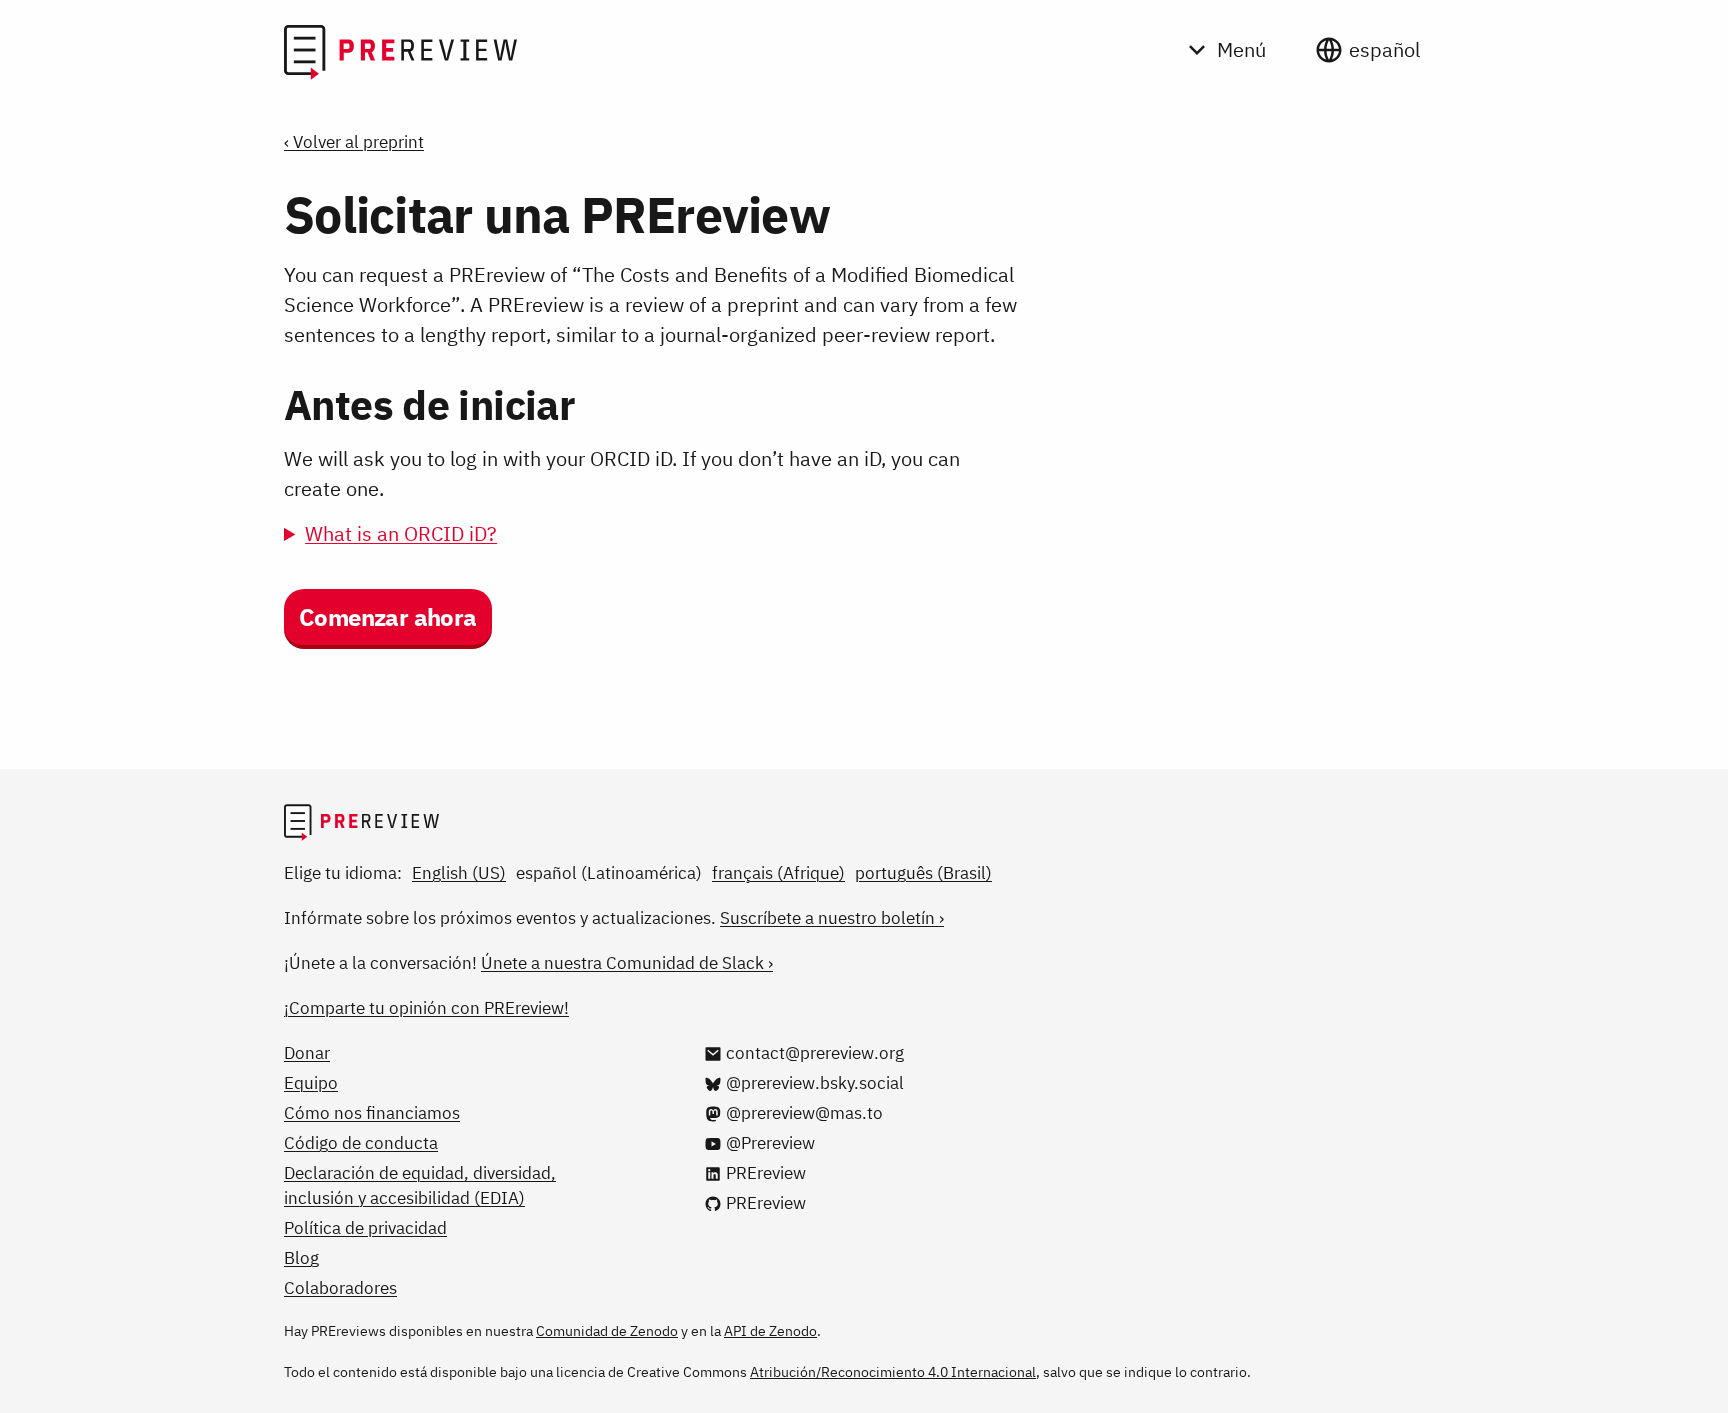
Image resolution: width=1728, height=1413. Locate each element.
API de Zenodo (770, 1331)
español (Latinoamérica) (609, 873)
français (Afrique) (778, 873)
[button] (388, 619)
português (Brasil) (923, 873)
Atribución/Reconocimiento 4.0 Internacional (893, 1372)
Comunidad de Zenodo (607, 1331)
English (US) (459, 873)
